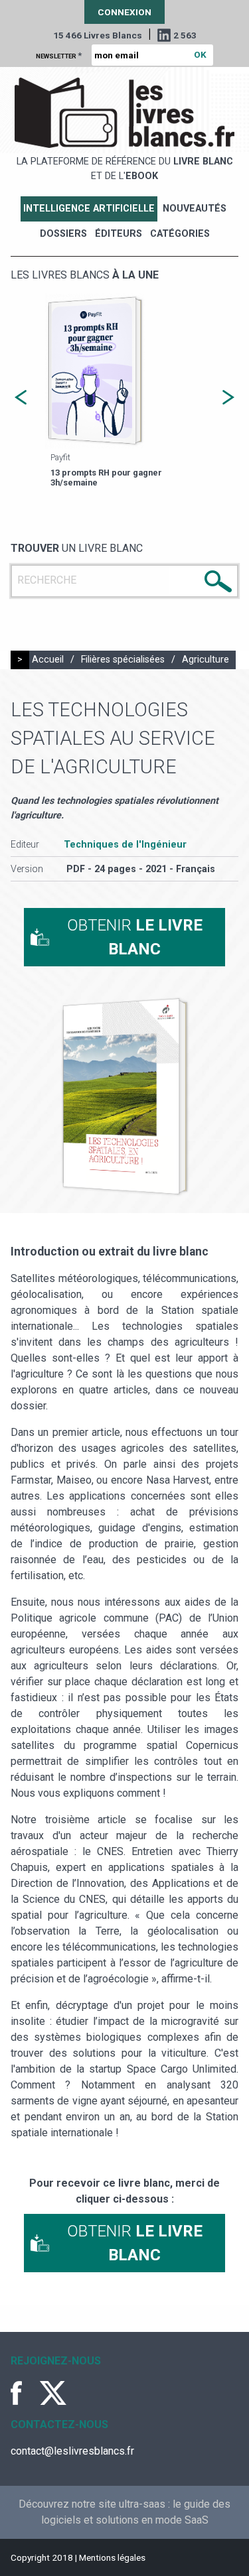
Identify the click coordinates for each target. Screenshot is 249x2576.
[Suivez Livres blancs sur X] (53, 2393)
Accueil (48, 660)
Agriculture (206, 660)
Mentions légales (112, 2557)
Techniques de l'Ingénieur (125, 845)
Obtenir (135, 937)
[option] (124, 392)
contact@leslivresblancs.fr (72, 2451)
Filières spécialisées (123, 660)
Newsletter (59, 55)
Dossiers (63, 234)
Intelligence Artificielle (89, 209)
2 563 (185, 35)
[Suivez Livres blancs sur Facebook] (24, 2393)
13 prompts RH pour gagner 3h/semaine (106, 478)
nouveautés (195, 209)
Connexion (124, 12)
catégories (180, 234)
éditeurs (119, 234)
